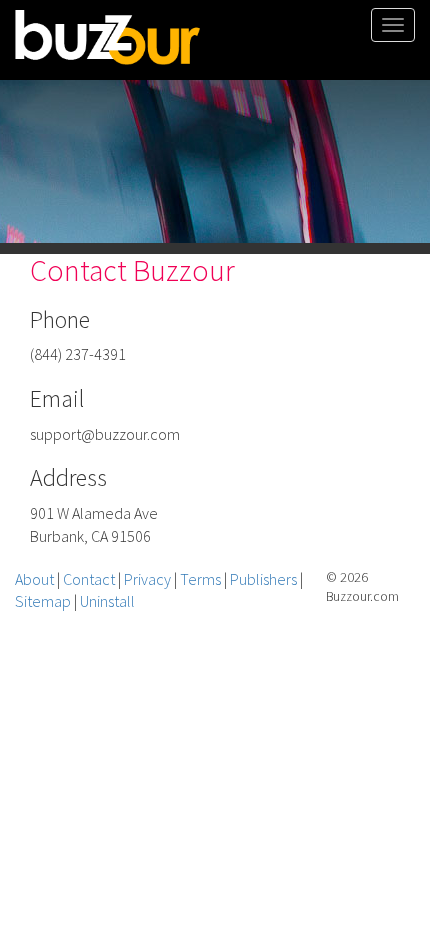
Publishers (263, 579)
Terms (200, 579)
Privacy (147, 579)
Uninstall (107, 601)
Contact (89, 579)
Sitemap (43, 601)
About (34, 579)
